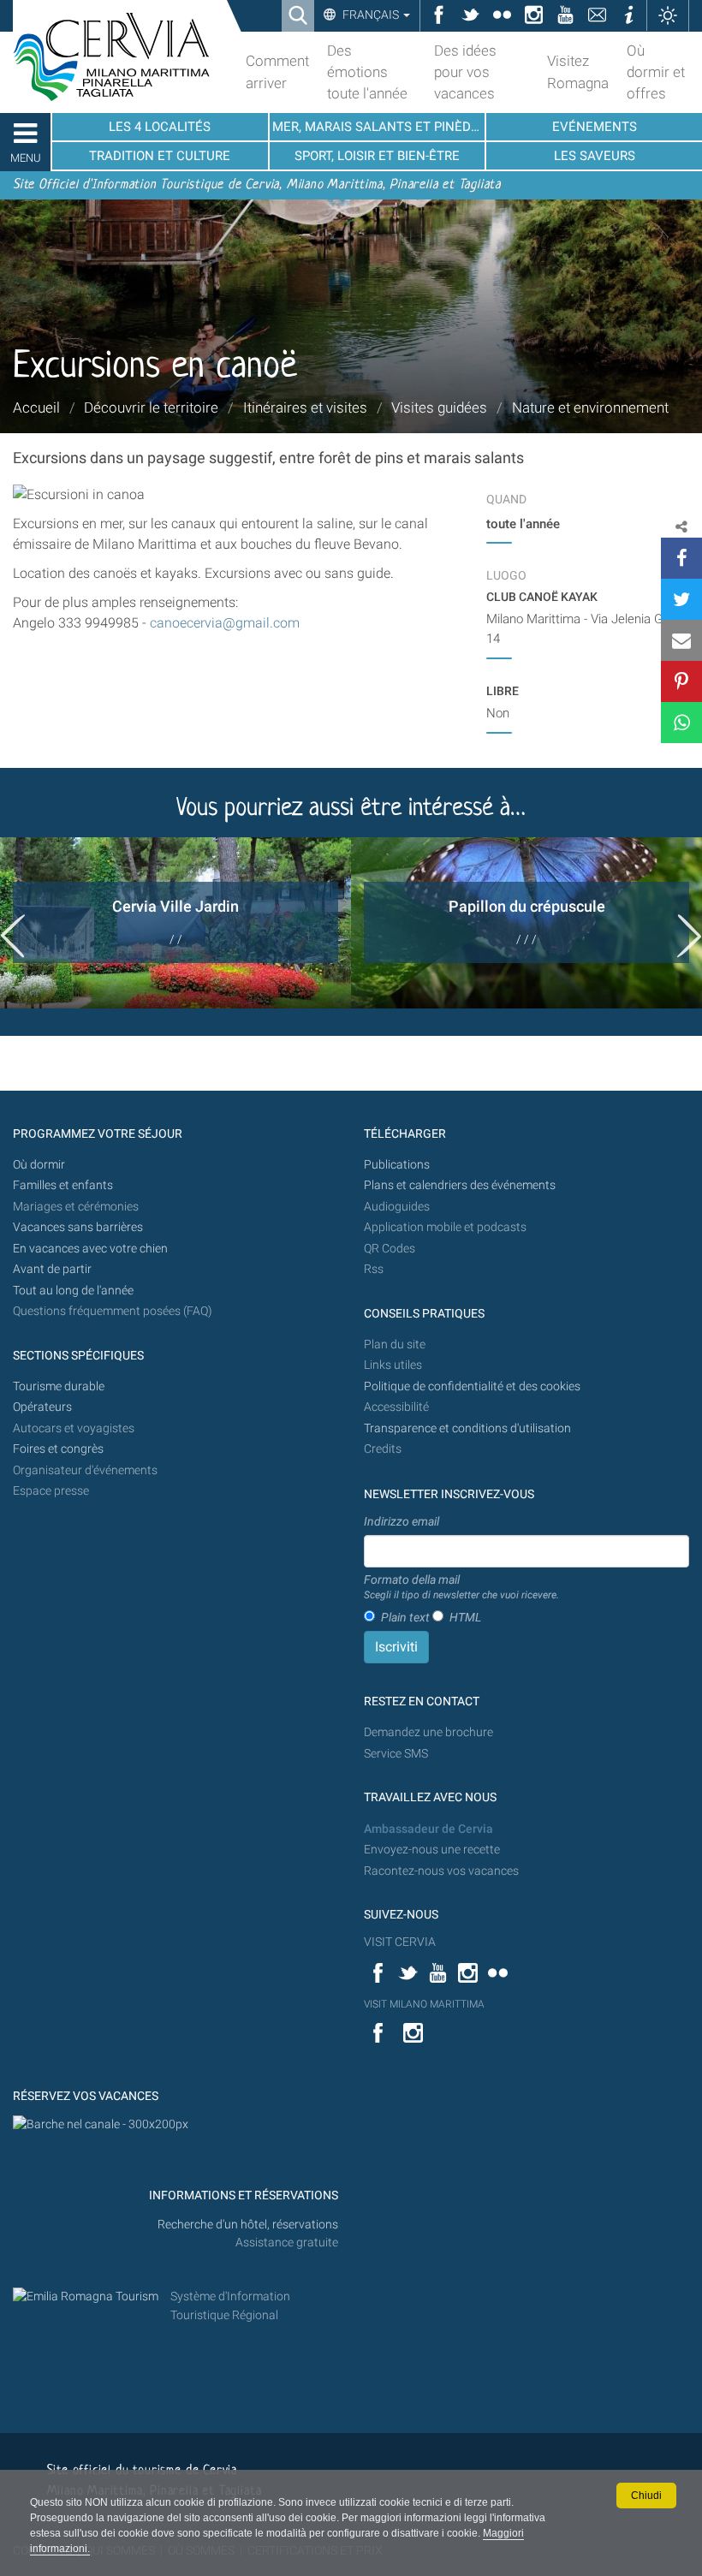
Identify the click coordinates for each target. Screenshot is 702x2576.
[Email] (681, 640)
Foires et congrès (58, 1449)
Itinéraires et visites (305, 408)
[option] (175, 923)
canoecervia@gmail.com (225, 623)
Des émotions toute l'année (367, 72)
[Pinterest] (681, 681)
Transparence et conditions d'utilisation (467, 1428)
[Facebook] (681, 558)
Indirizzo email (402, 1521)
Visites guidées (439, 408)
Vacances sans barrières (78, 1227)
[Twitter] (681, 599)
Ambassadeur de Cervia (428, 1829)
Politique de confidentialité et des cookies (472, 1386)
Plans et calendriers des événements (460, 1185)
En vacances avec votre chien (92, 1249)
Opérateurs (42, 1407)
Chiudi (646, 2496)
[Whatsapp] (681, 723)
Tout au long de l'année (73, 1291)
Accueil (36, 408)
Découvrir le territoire (151, 408)
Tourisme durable (59, 1386)
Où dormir (39, 1165)
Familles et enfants (63, 1185)
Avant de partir (52, 1269)
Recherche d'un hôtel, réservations (248, 2225)
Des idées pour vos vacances (465, 72)
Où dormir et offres (656, 72)
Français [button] (371, 15)
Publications (397, 1165)
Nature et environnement (590, 408)
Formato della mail (461, 1587)
